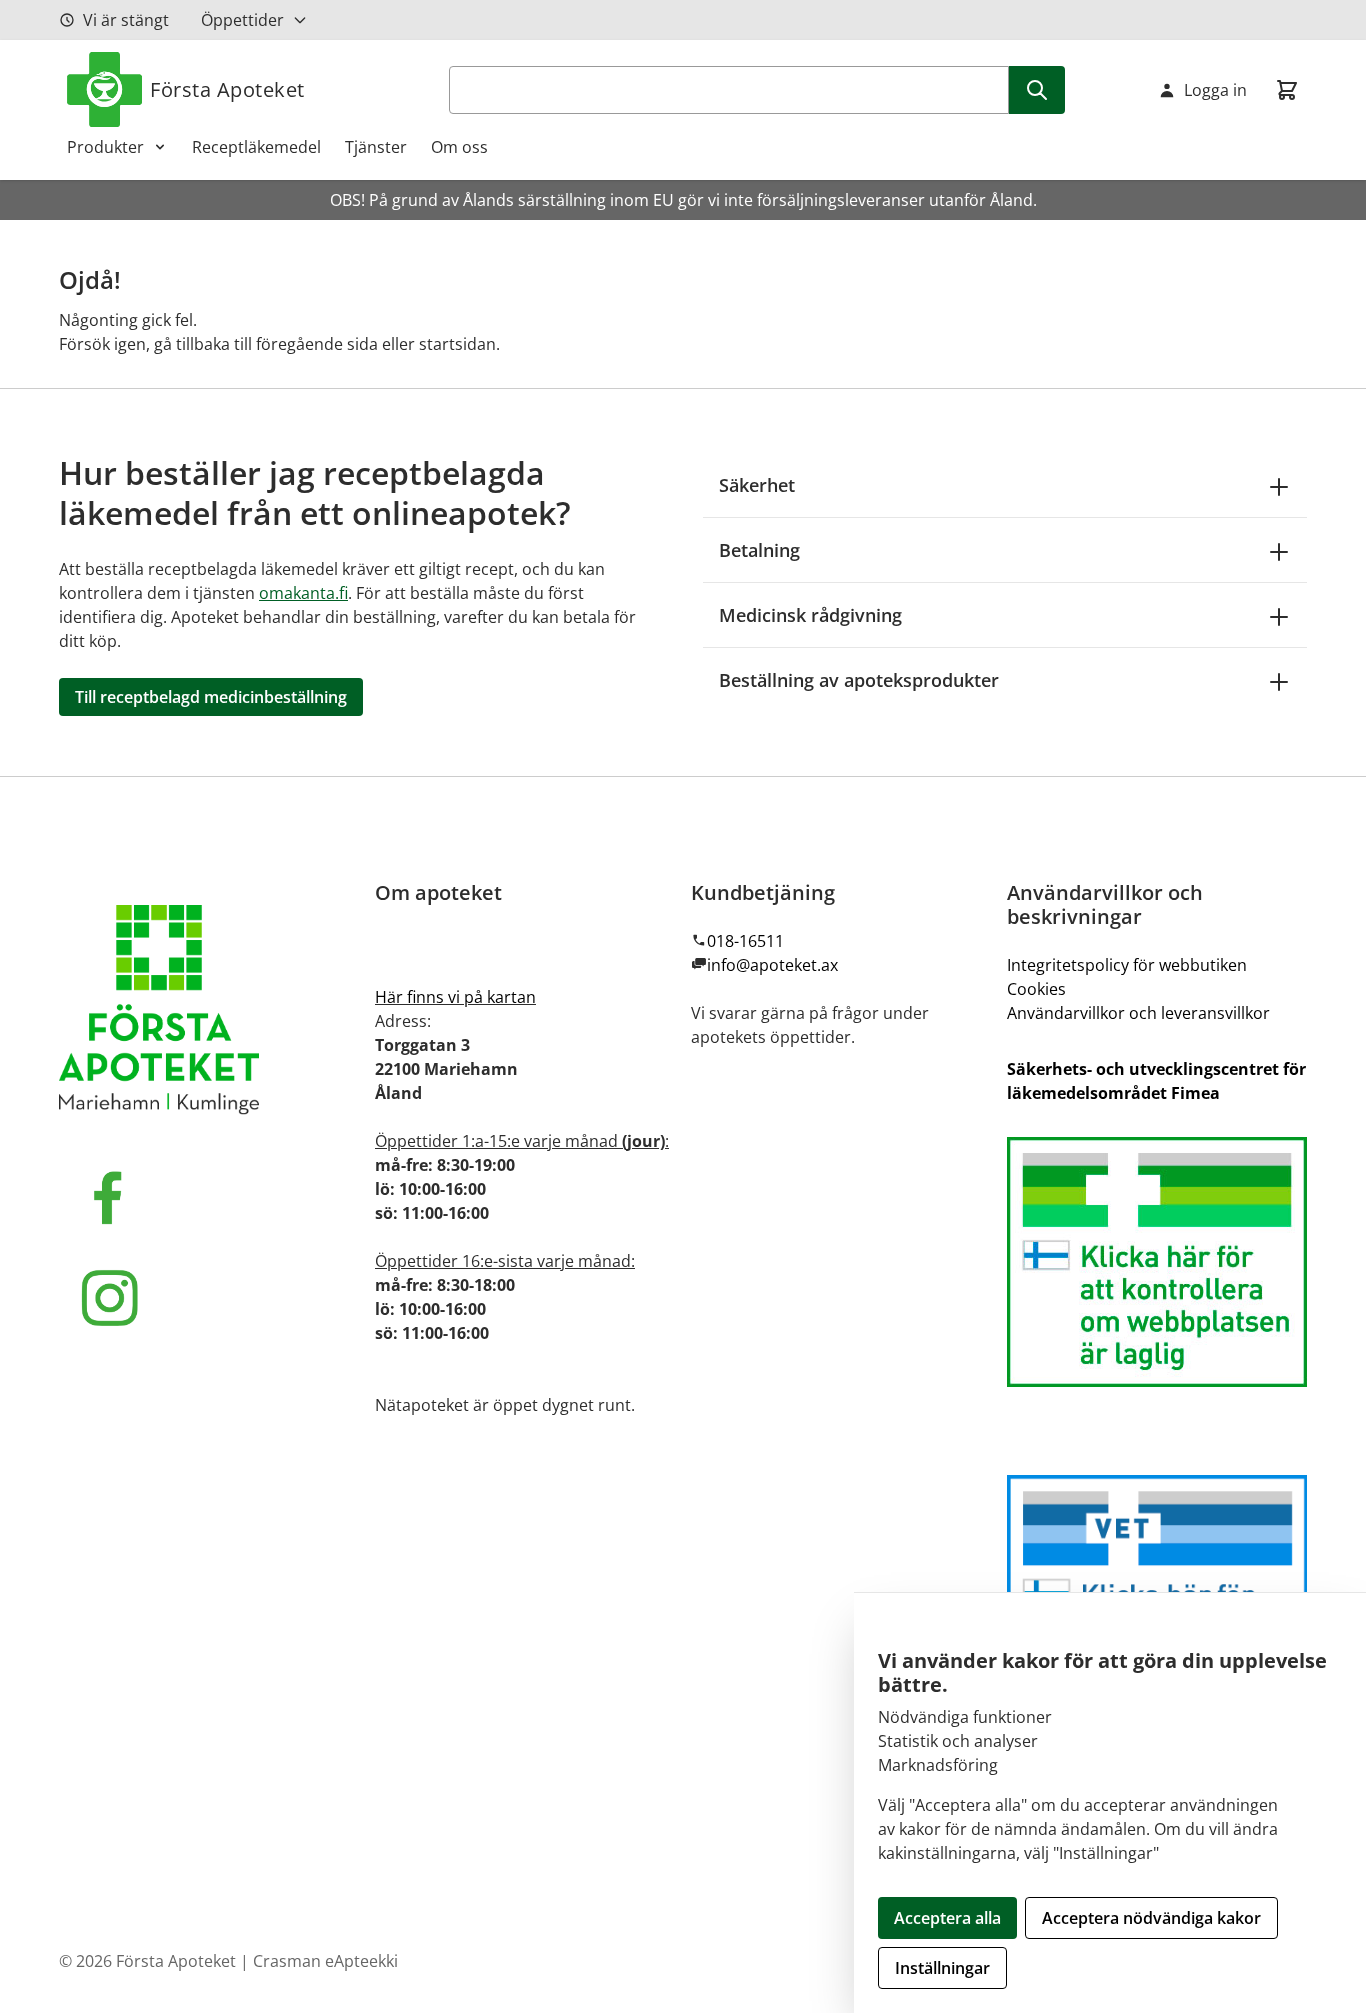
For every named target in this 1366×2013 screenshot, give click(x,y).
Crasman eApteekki (325, 1961)
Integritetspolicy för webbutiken (1127, 965)
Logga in (1215, 90)
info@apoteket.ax (772, 965)
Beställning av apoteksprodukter (859, 680)
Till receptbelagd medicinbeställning (211, 697)
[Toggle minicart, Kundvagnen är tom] (1287, 90)
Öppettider (242, 20)
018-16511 (745, 941)
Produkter (105, 147)
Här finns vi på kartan (455, 997)
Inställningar (942, 1968)
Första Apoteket (227, 89)
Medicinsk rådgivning (810, 615)
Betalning (759, 550)
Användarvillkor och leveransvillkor (1138, 1013)
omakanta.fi (303, 593)
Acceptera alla (947, 1918)
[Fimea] (1157, 1262)
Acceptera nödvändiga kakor (1151, 1918)
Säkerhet (757, 485)
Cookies (1036, 989)
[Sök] (1037, 90)
